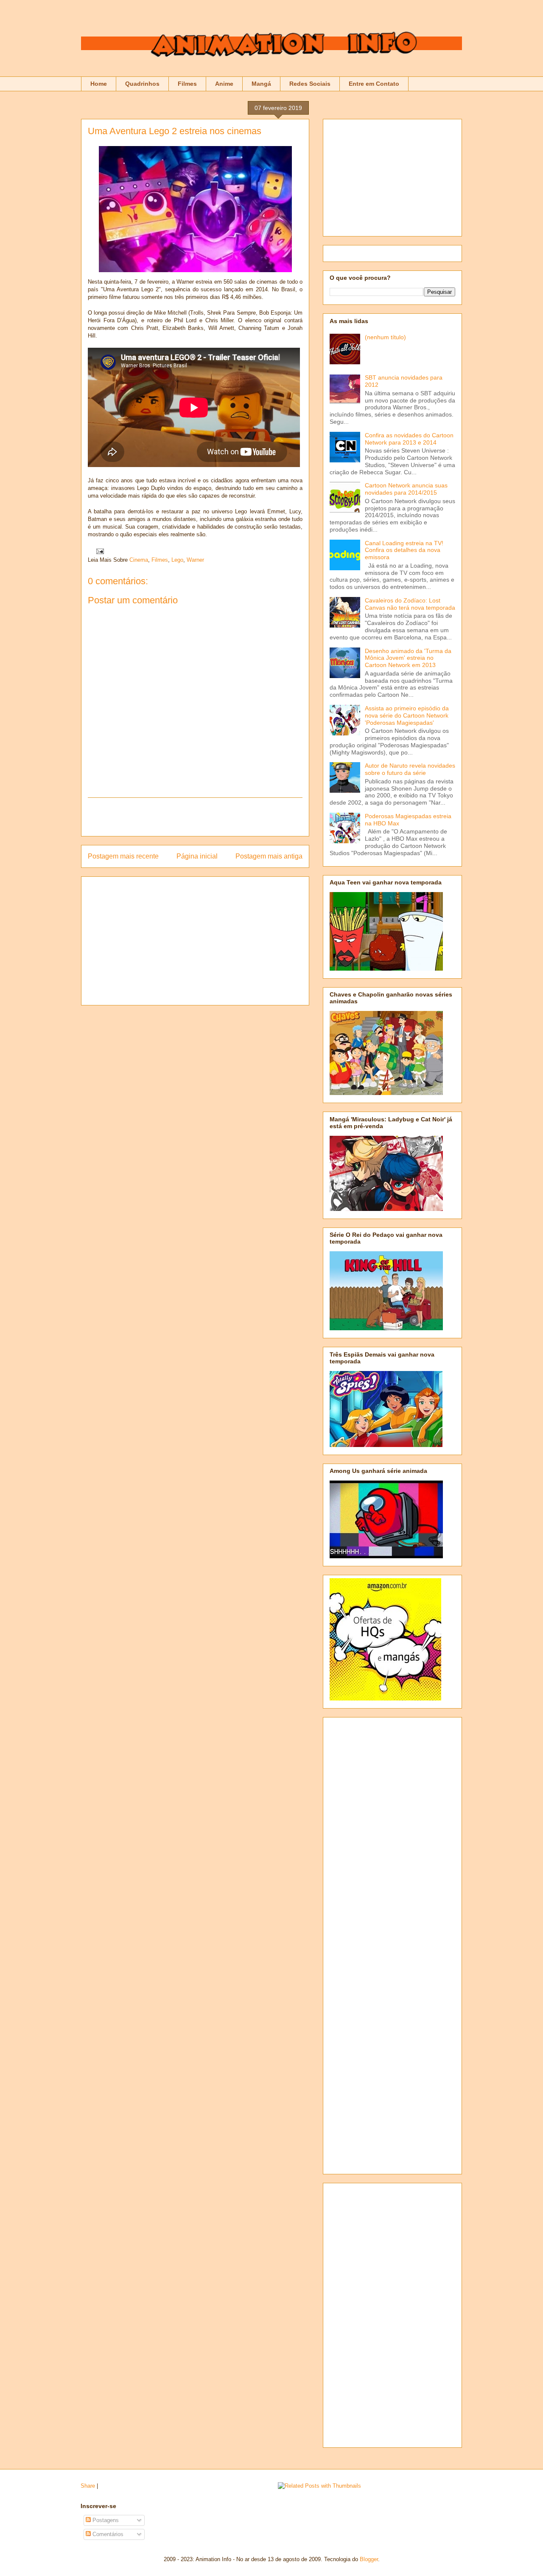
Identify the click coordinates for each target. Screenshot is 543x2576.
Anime (224, 84)
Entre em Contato (374, 84)
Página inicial (197, 856)
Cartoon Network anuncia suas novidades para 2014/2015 (406, 489)
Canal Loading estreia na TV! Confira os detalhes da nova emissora (404, 550)
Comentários (107, 2534)
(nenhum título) (385, 337)
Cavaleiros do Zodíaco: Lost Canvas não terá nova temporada (410, 604)
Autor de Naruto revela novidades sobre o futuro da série (410, 769)
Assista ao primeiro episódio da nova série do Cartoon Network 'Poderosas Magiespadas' (407, 715)
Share (88, 2486)
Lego (177, 560)
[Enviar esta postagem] (99, 551)
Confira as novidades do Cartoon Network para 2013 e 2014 (409, 439)
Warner (195, 560)
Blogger (369, 2559)
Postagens (105, 2520)
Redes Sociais (310, 84)
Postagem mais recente (123, 856)
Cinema (139, 560)
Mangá (261, 84)
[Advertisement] (195, 817)
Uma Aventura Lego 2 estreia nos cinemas (175, 131)
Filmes (187, 84)
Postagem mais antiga (269, 856)
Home (99, 84)
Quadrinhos (142, 84)
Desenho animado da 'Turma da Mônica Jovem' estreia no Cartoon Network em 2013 (408, 658)
